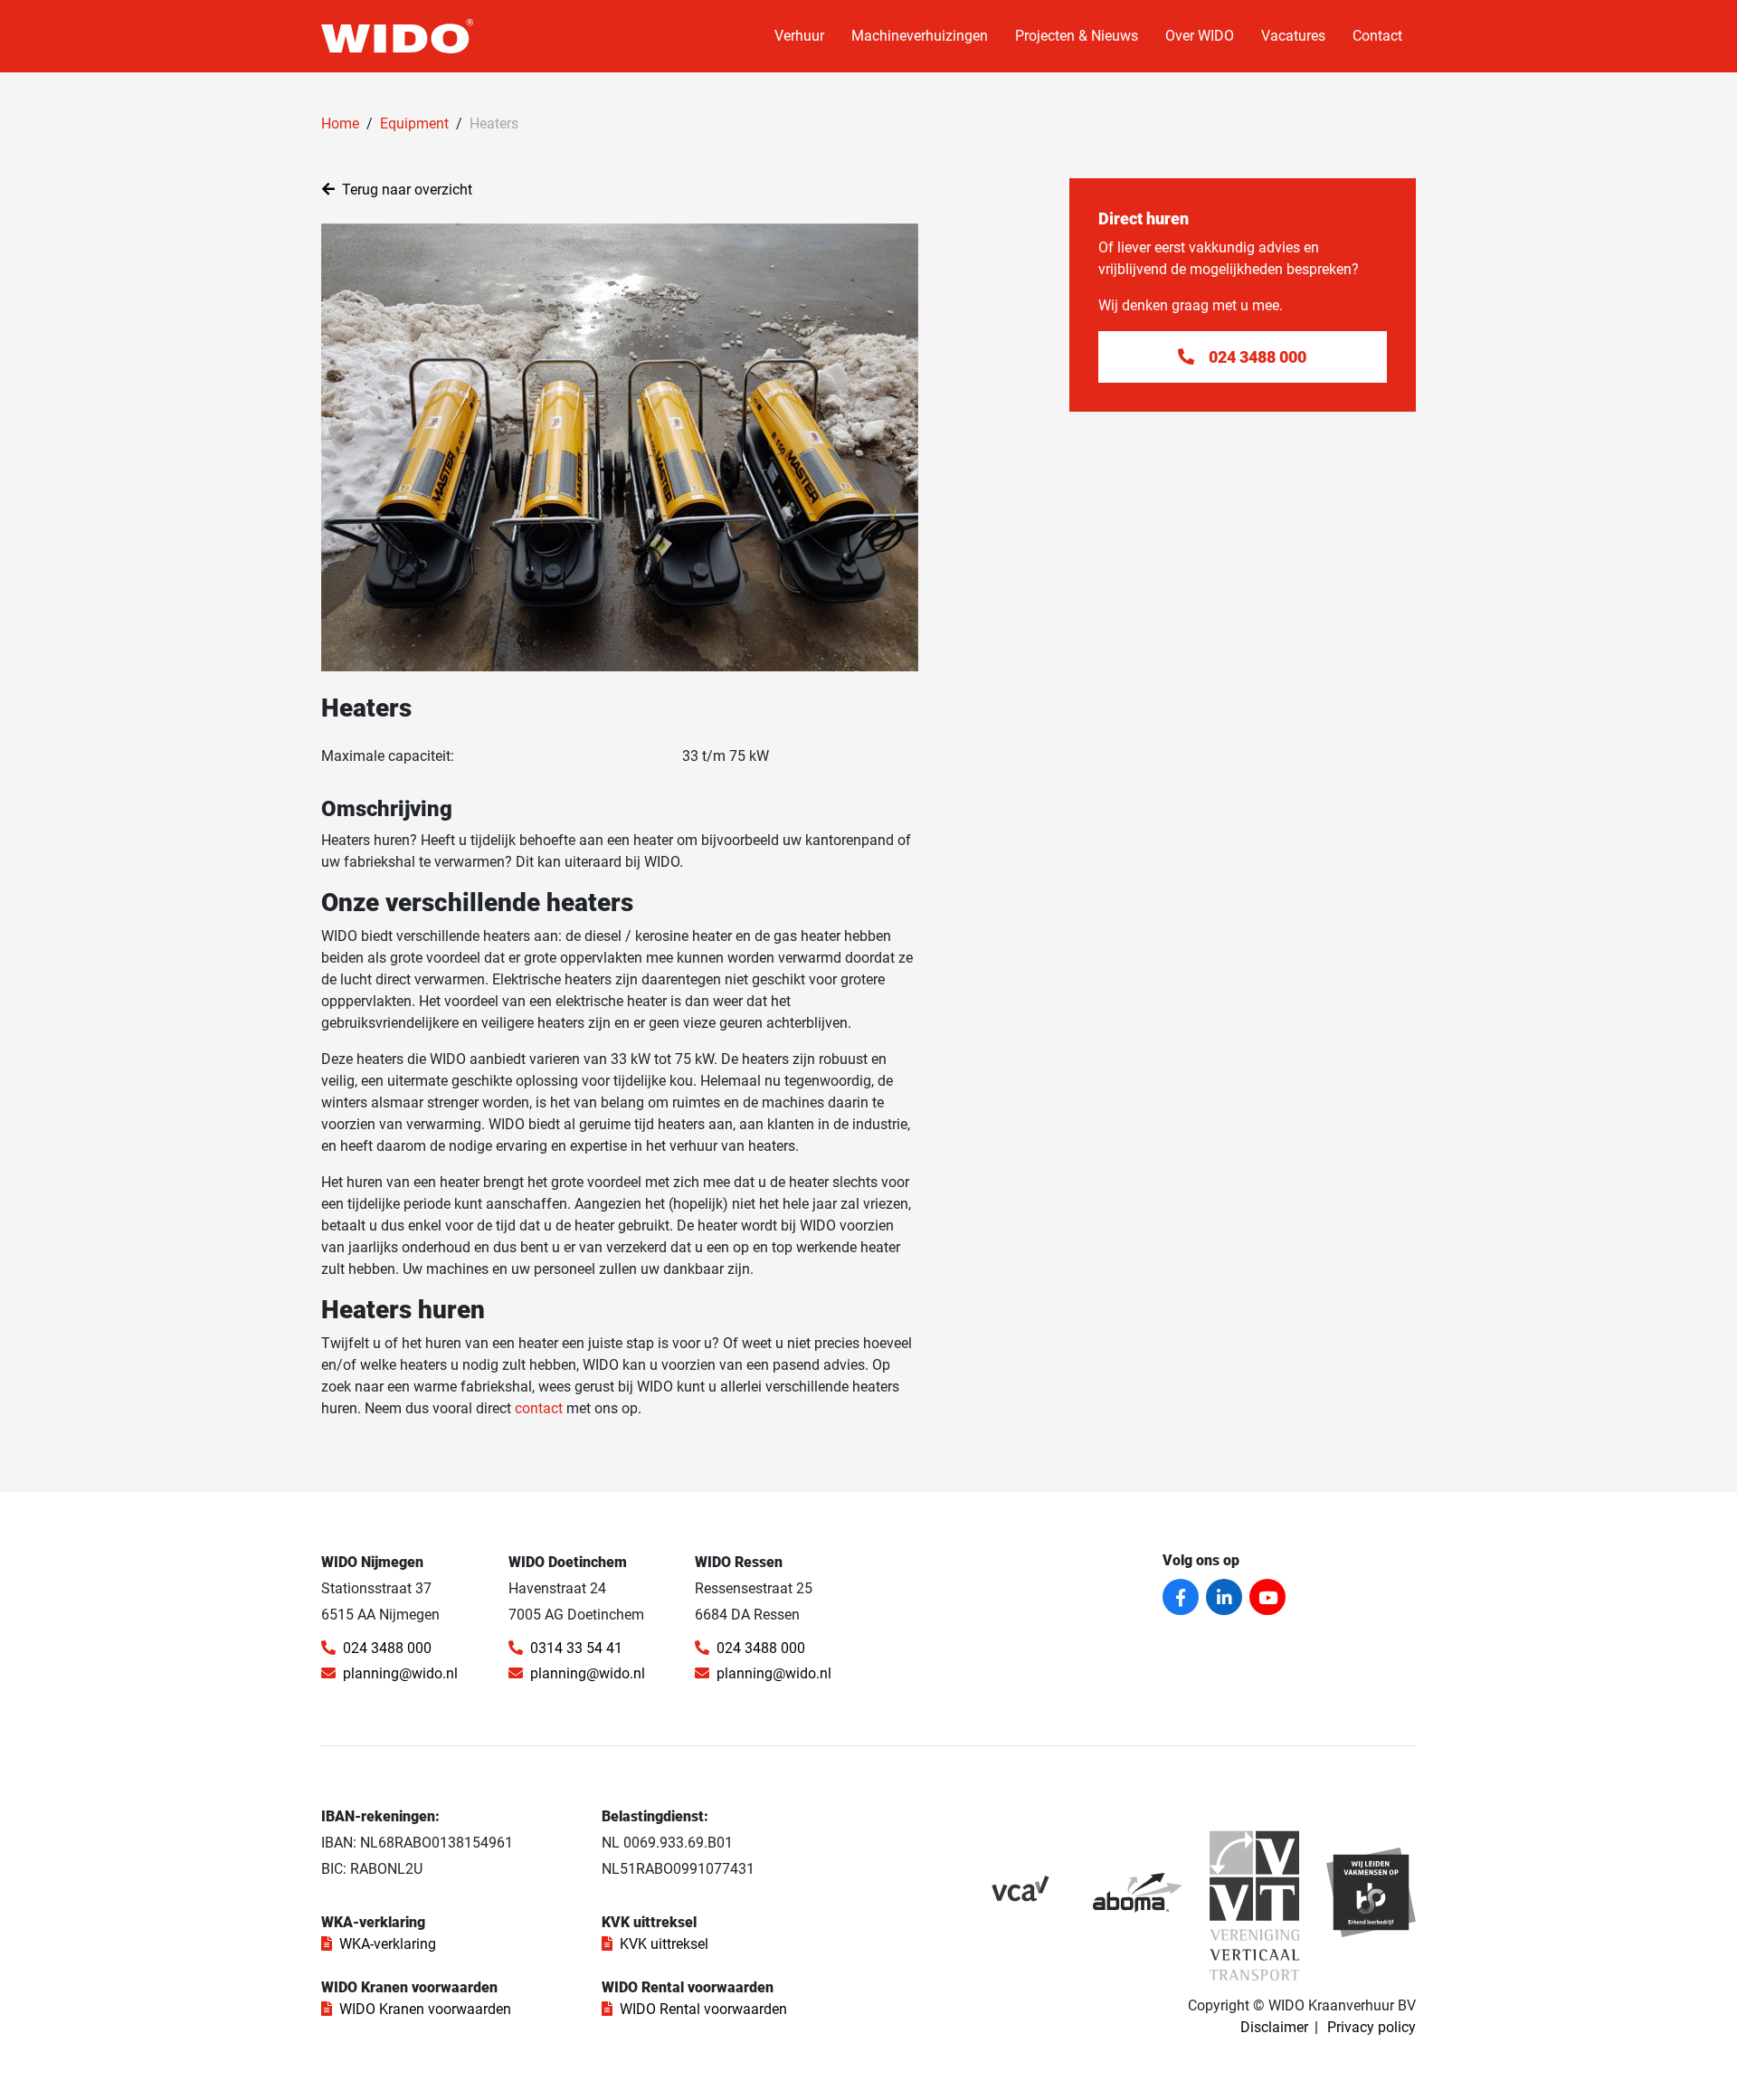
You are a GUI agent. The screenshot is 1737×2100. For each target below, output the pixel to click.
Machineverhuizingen (920, 36)
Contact (1377, 36)
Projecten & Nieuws (1077, 36)
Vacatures (1293, 36)
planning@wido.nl (400, 1673)
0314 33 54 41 (576, 1648)
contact (539, 1408)
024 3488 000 (387, 1648)
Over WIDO (1200, 36)
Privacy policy (1372, 2027)
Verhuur (799, 36)
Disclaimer (1274, 2027)
